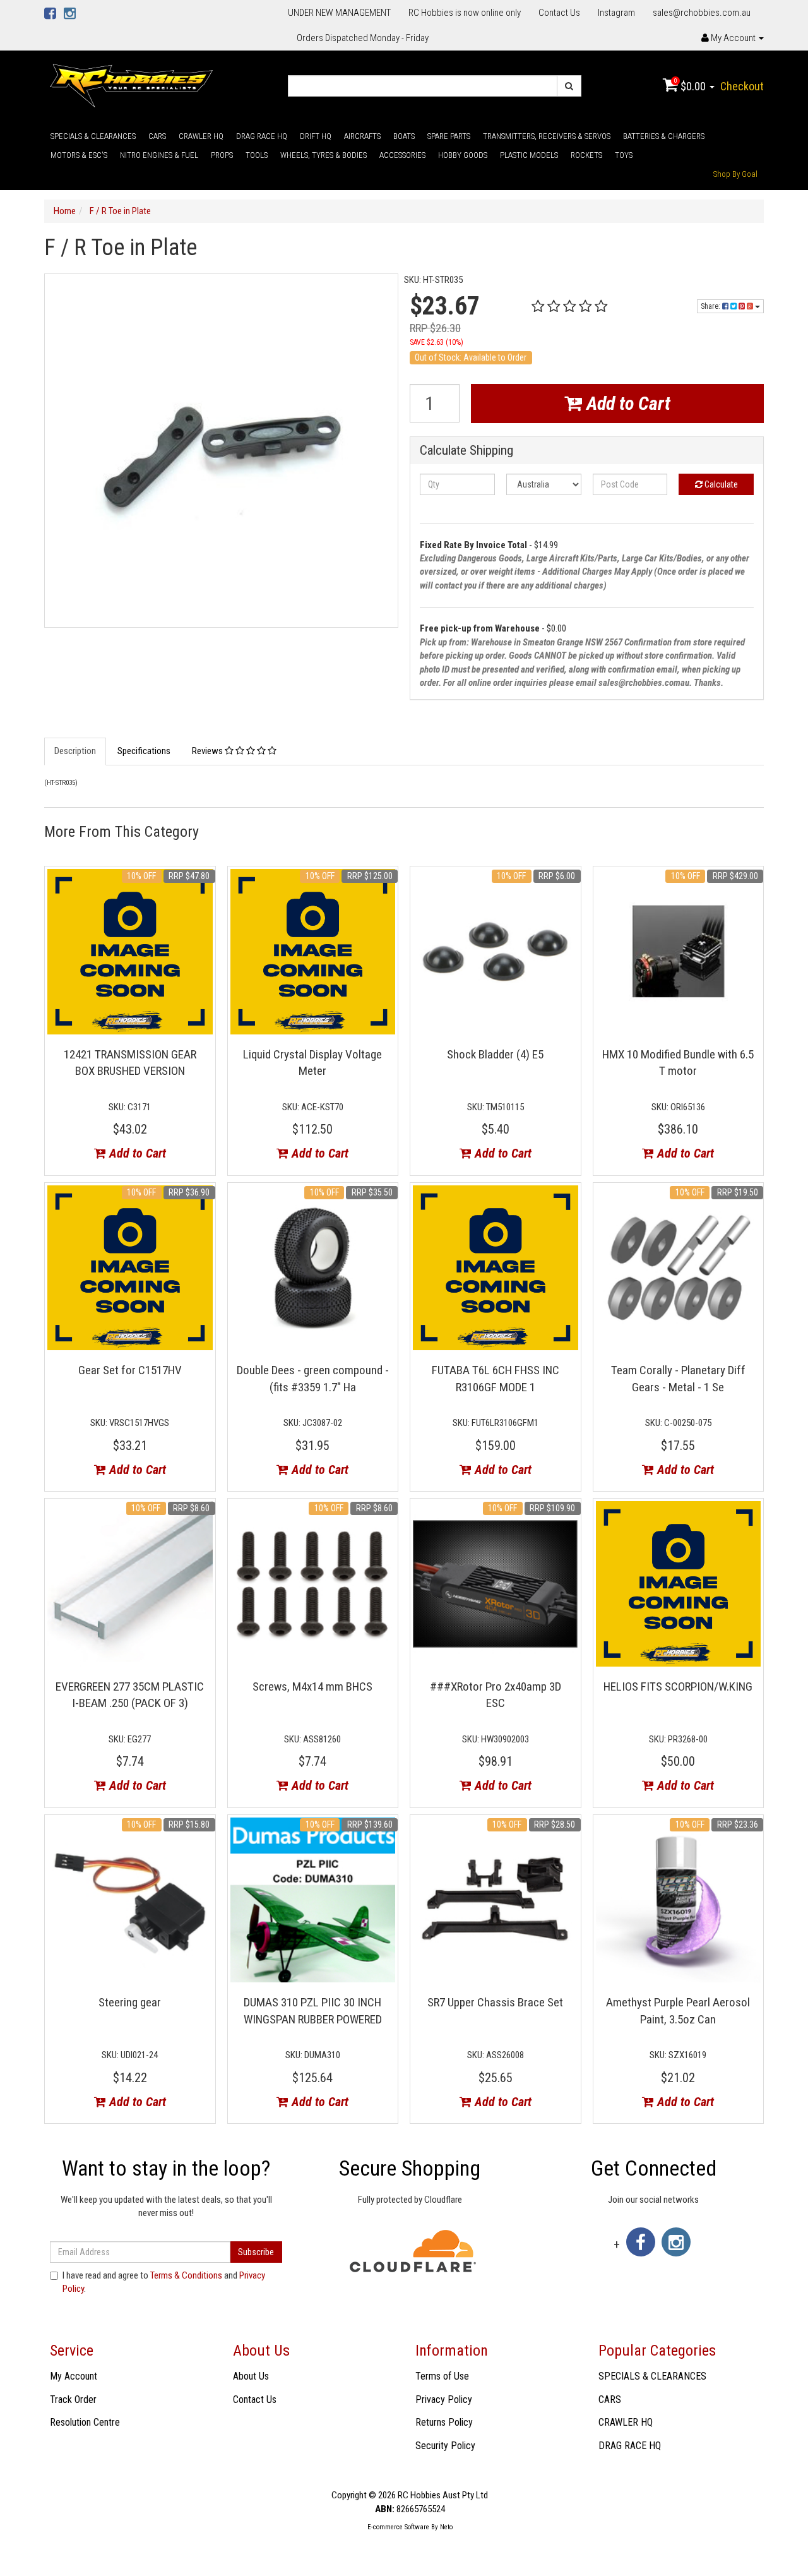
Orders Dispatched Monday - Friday (363, 38)
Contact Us (559, 13)
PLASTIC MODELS (529, 155)
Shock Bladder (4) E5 (495, 1054)
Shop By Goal (735, 174)
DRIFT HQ (316, 136)
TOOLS (257, 155)
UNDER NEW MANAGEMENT (339, 13)
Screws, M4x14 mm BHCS (312, 1686)
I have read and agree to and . (164, 2282)
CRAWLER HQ (201, 136)
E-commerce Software (398, 2527)
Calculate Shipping (466, 451)
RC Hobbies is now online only (465, 13)
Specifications (144, 751)
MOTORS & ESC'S (79, 155)
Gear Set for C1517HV (130, 1370)
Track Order (73, 2399)
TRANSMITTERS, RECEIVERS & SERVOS (547, 136)
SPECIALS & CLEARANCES (93, 136)
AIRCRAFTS (362, 136)
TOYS (624, 155)
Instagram (616, 13)
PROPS (222, 155)
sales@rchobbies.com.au (702, 13)
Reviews (208, 751)
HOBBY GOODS (463, 155)
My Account (74, 2376)
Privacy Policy (444, 2399)
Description (75, 751)
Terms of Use (442, 2376)
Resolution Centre (85, 2422)
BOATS (404, 136)
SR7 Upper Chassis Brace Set (495, 2002)
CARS (157, 136)
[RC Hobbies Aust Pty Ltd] (131, 85)
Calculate (720, 484)
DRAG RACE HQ (262, 136)
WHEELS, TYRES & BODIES (324, 155)
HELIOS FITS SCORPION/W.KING (678, 1686)
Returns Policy (444, 2422)
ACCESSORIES (402, 155)
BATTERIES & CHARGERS (664, 136)
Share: (711, 306)
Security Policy (445, 2446)
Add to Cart (626, 403)
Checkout (742, 86)
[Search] (569, 86)
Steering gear (130, 2002)
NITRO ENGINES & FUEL (159, 155)
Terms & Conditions (186, 2275)
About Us (251, 2376)
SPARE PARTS (449, 136)
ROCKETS (586, 155)
